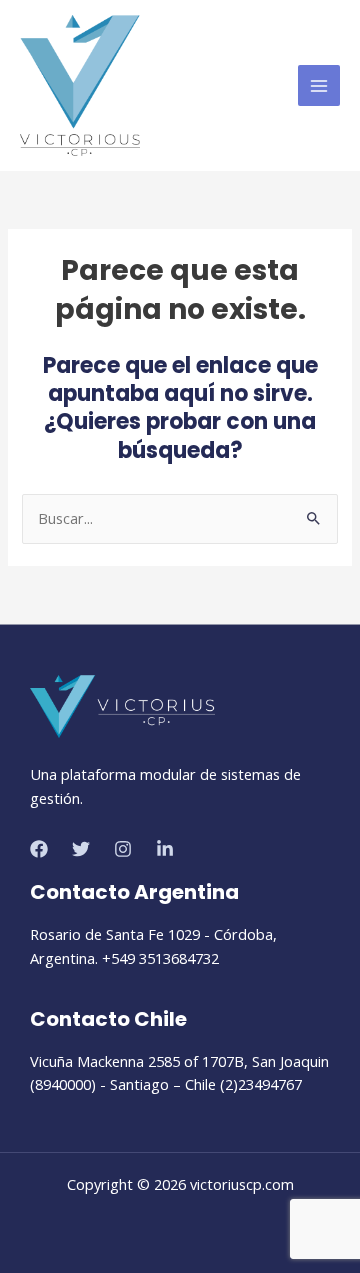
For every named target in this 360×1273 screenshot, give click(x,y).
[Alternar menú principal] (319, 86)
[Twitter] (81, 849)
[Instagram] (123, 849)
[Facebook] (39, 849)
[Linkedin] (165, 849)
